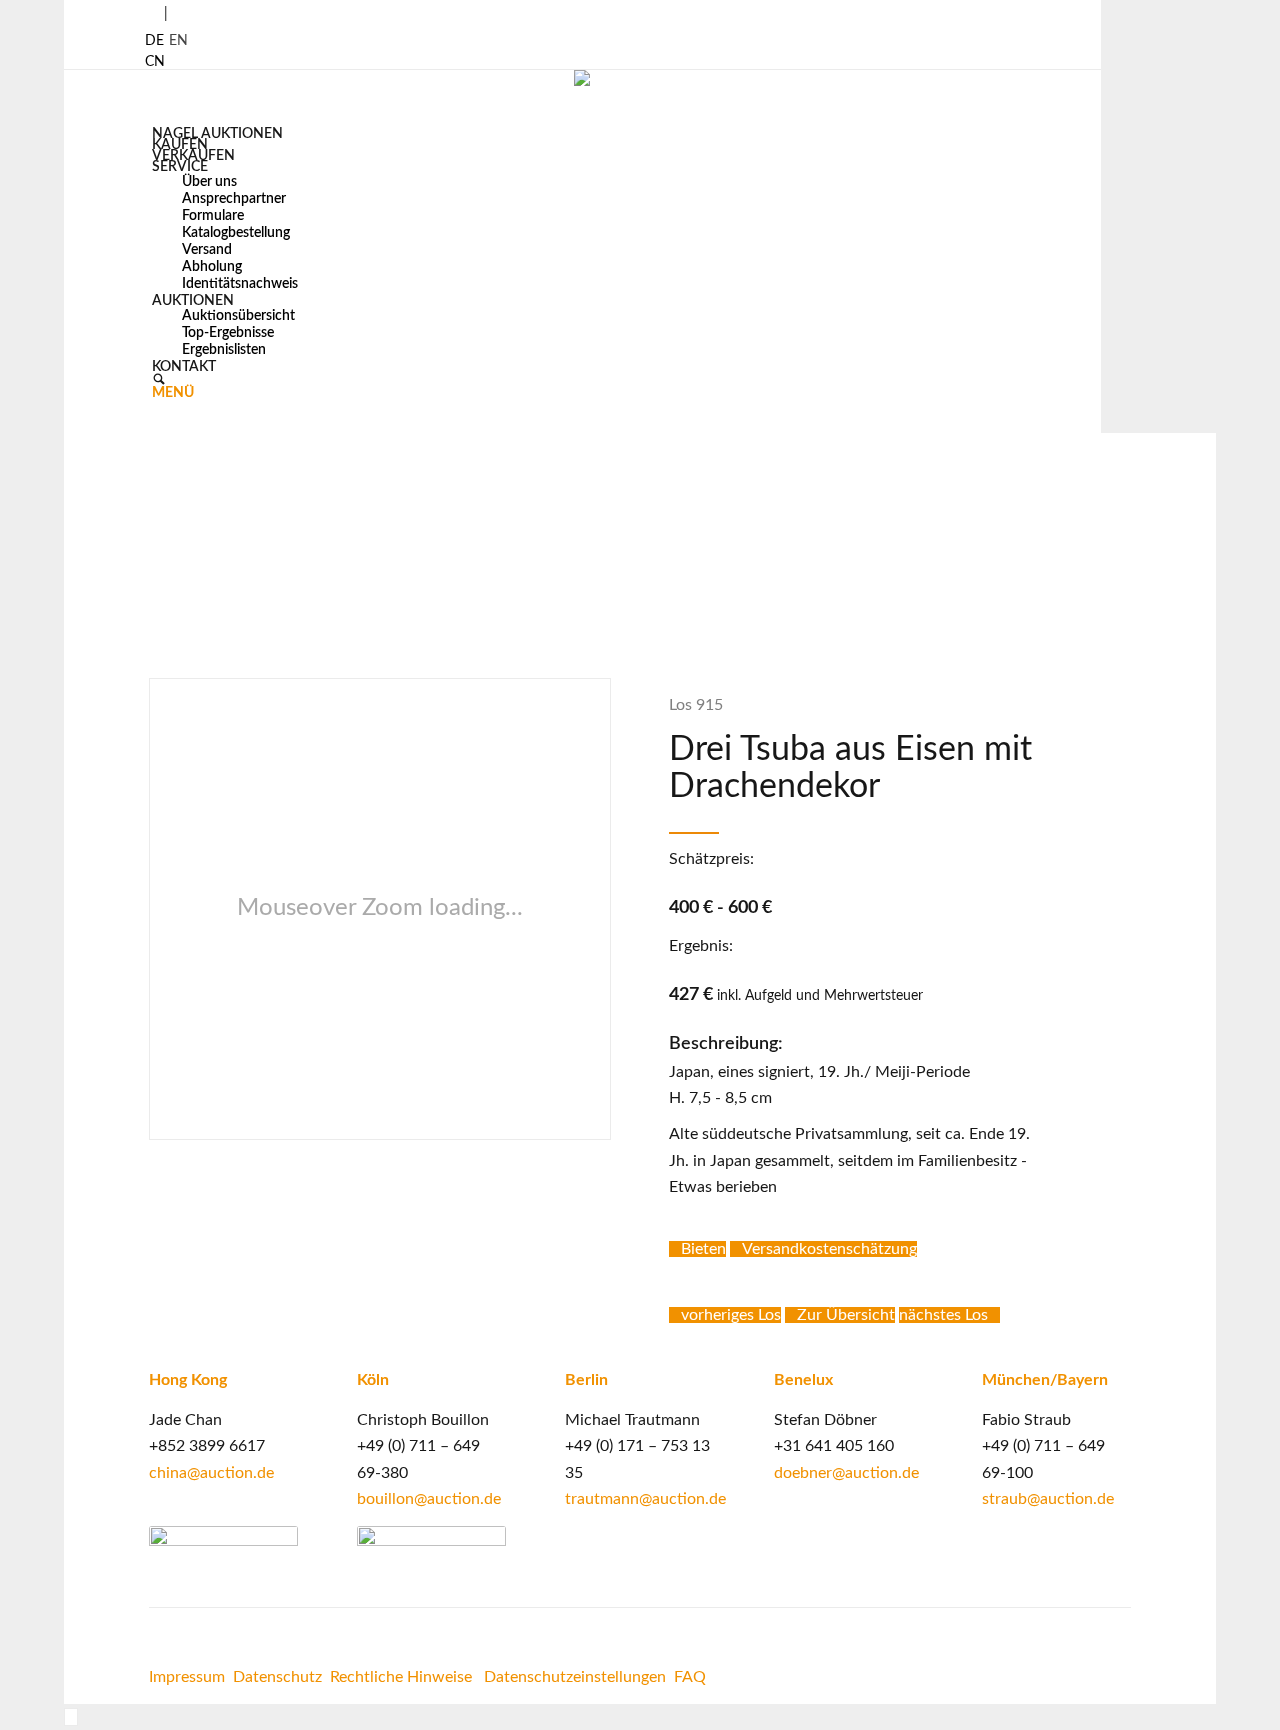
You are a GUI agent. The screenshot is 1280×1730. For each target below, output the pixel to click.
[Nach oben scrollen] (71, 1717)
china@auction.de (211, 1473)
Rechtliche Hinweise (403, 1677)
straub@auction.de (1048, 1499)
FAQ (690, 1677)
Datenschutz (277, 1677)
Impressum (187, 1677)
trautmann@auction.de (645, 1499)
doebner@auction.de (846, 1473)
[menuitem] (225, 133)
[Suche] (159, 382)
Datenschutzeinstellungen (575, 1677)
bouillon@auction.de (429, 1499)
